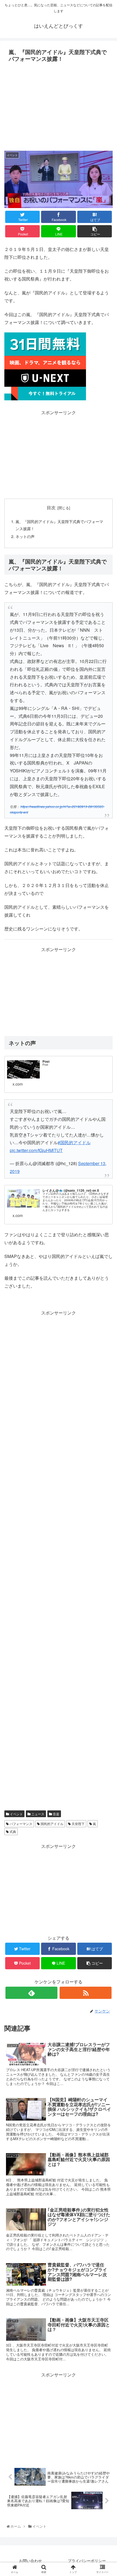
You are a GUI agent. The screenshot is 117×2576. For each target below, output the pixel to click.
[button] (107, 1296)
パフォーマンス (21, 1824)
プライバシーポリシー (87, 2561)
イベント (16, 1814)
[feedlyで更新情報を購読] (31, 1993)
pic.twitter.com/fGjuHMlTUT (36, 1150)
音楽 (56, 1814)
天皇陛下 (78, 1824)
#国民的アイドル (74, 1142)
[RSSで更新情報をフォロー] (86, 1993)
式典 (12, 1831)
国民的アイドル (52, 1824)
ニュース (37, 1814)
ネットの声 (25, 536)
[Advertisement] (59, 105)
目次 (51, 507)
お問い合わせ (30, 2561)
